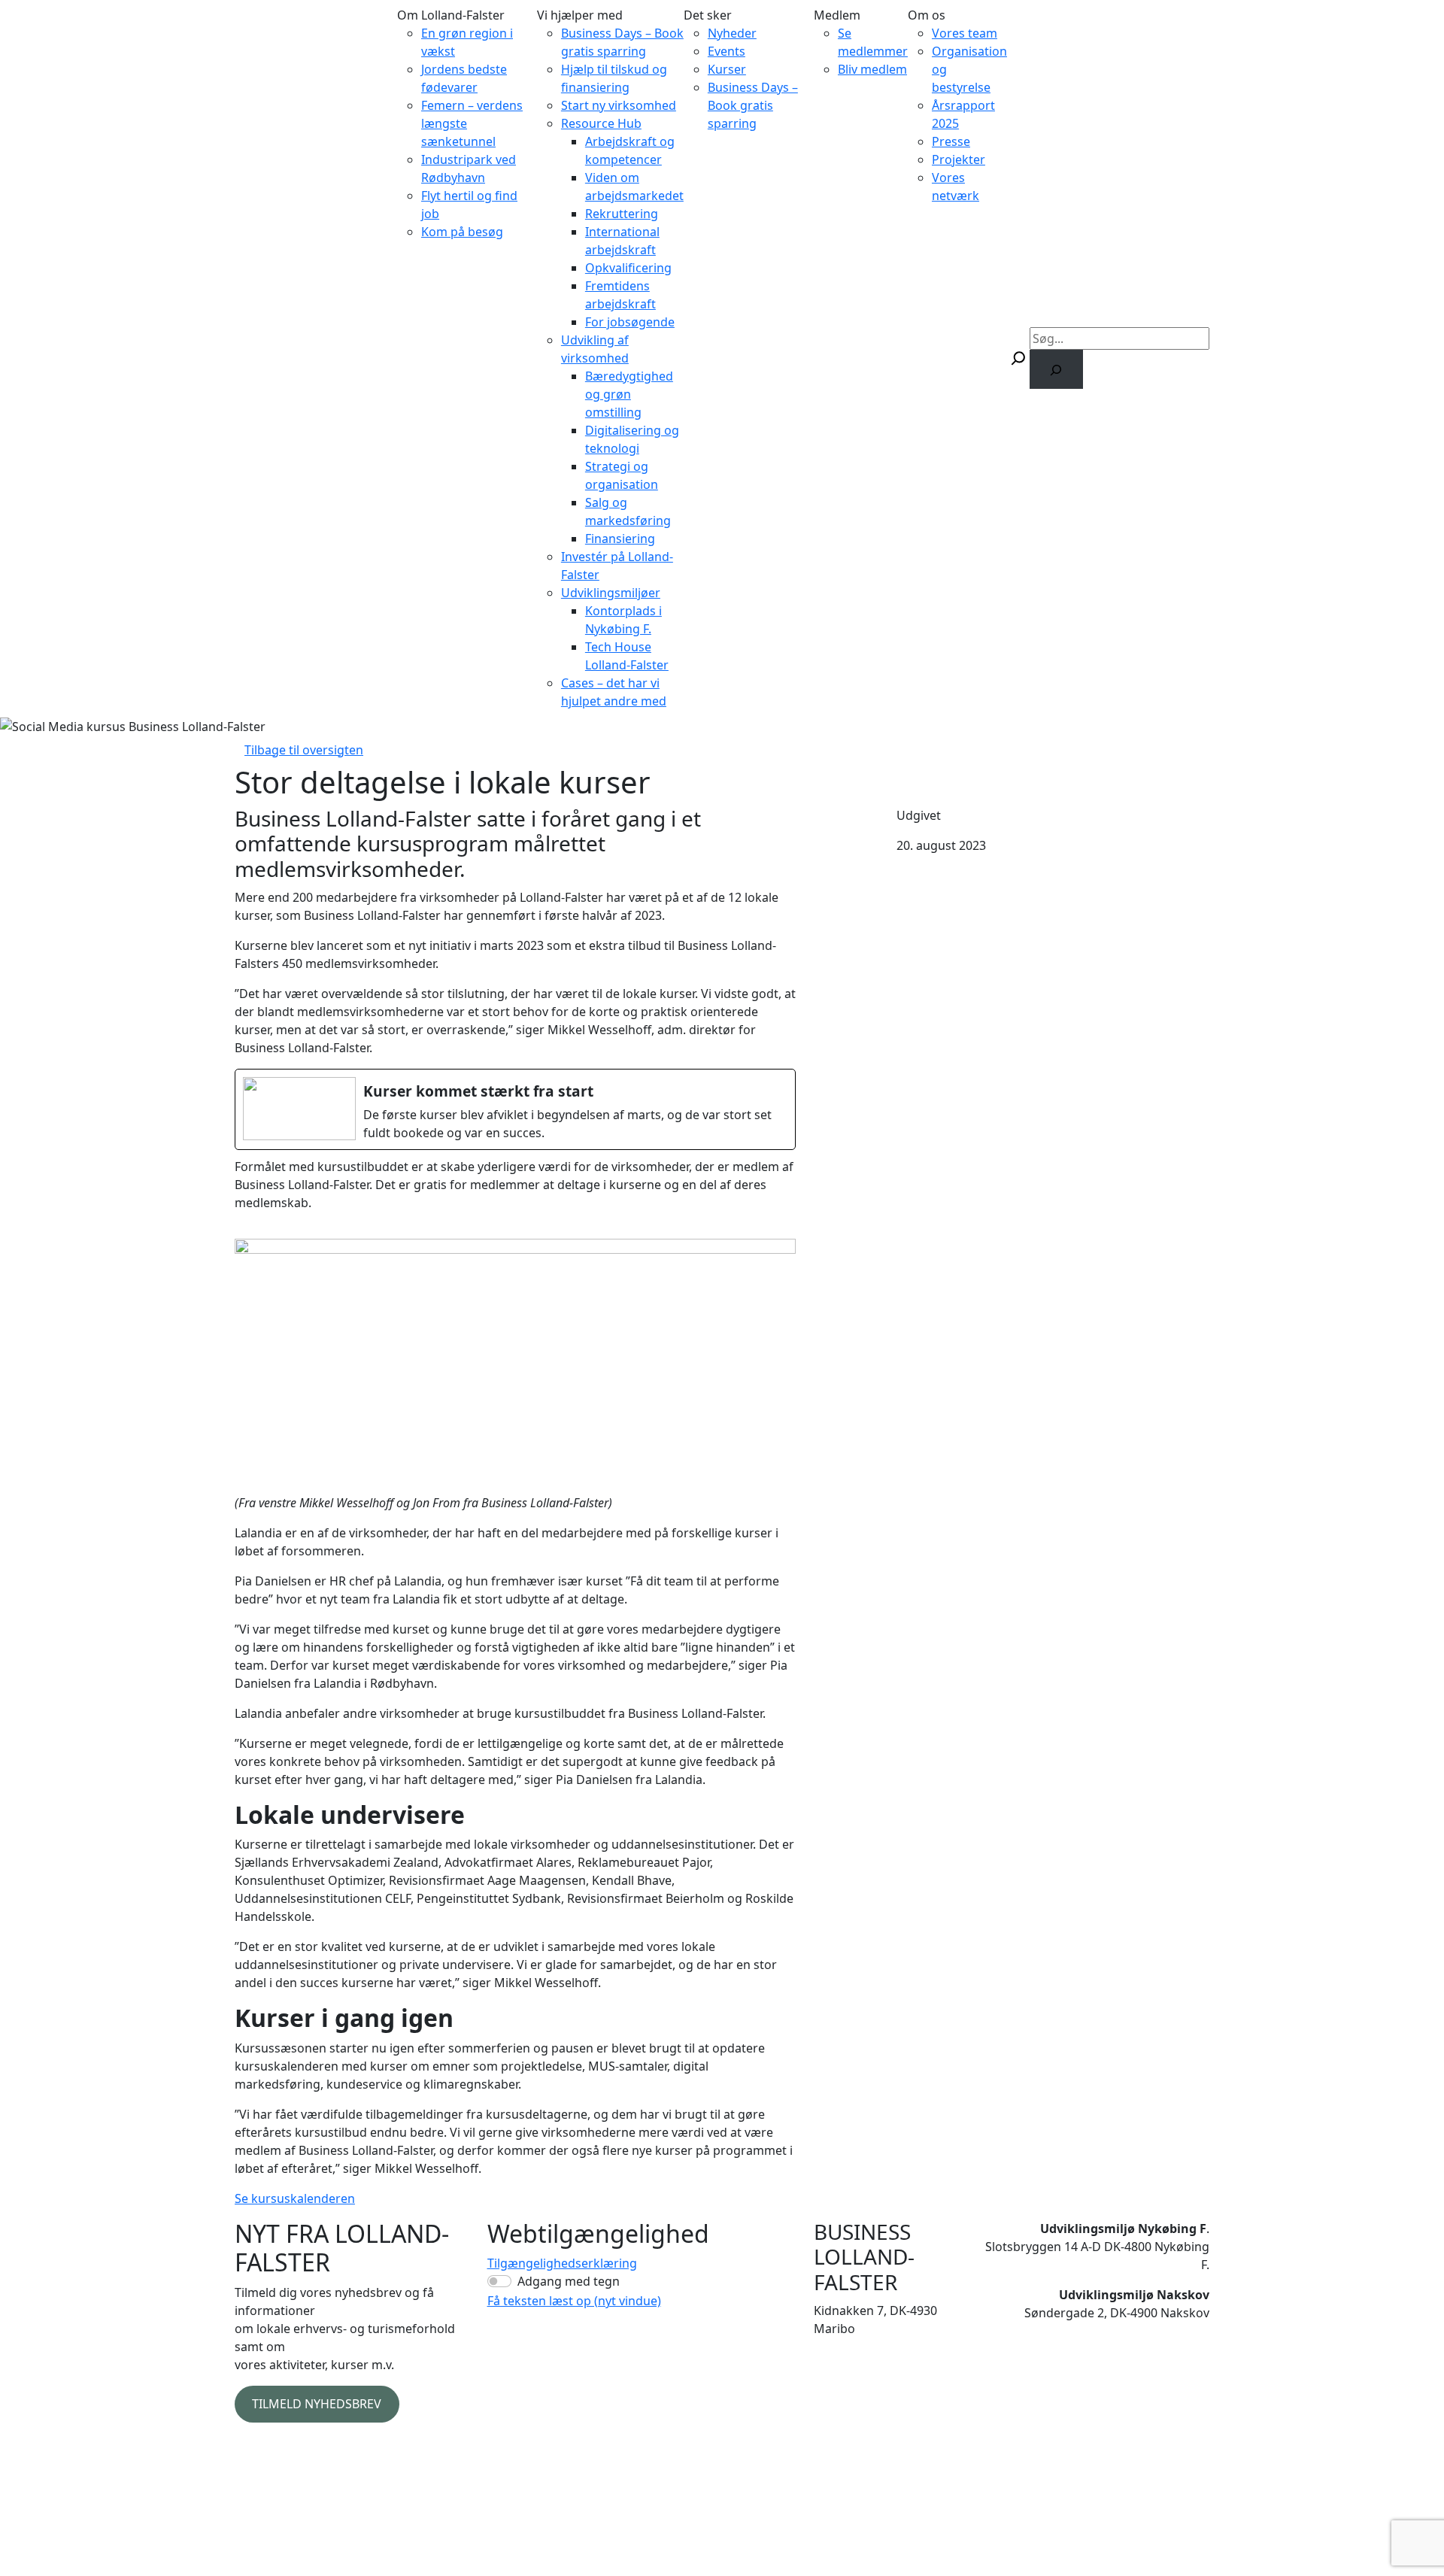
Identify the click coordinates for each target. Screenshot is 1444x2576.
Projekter (959, 159)
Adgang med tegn (569, 2281)
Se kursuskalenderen (295, 2198)
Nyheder (732, 33)
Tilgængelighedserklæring (562, 2263)
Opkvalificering (628, 268)
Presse (951, 141)
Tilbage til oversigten (304, 750)
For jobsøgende (630, 322)
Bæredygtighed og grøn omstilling (629, 394)
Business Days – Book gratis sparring (753, 105)
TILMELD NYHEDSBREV (317, 2404)
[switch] (499, 2281)
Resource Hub (601, 123)
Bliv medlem (872, 69)
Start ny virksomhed (619, 105)
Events (727, 51)
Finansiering (620, 539)
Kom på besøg (462, 232)
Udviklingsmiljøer (611, 593)
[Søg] (1056, 369)
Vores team (965, 33)
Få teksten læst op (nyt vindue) (574, 2301)
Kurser (727, 69)
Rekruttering (622, 214)
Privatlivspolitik (278, 2447)
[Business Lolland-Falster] (310, 358)
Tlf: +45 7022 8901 (864, 2377)
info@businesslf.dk (868, 2395)
